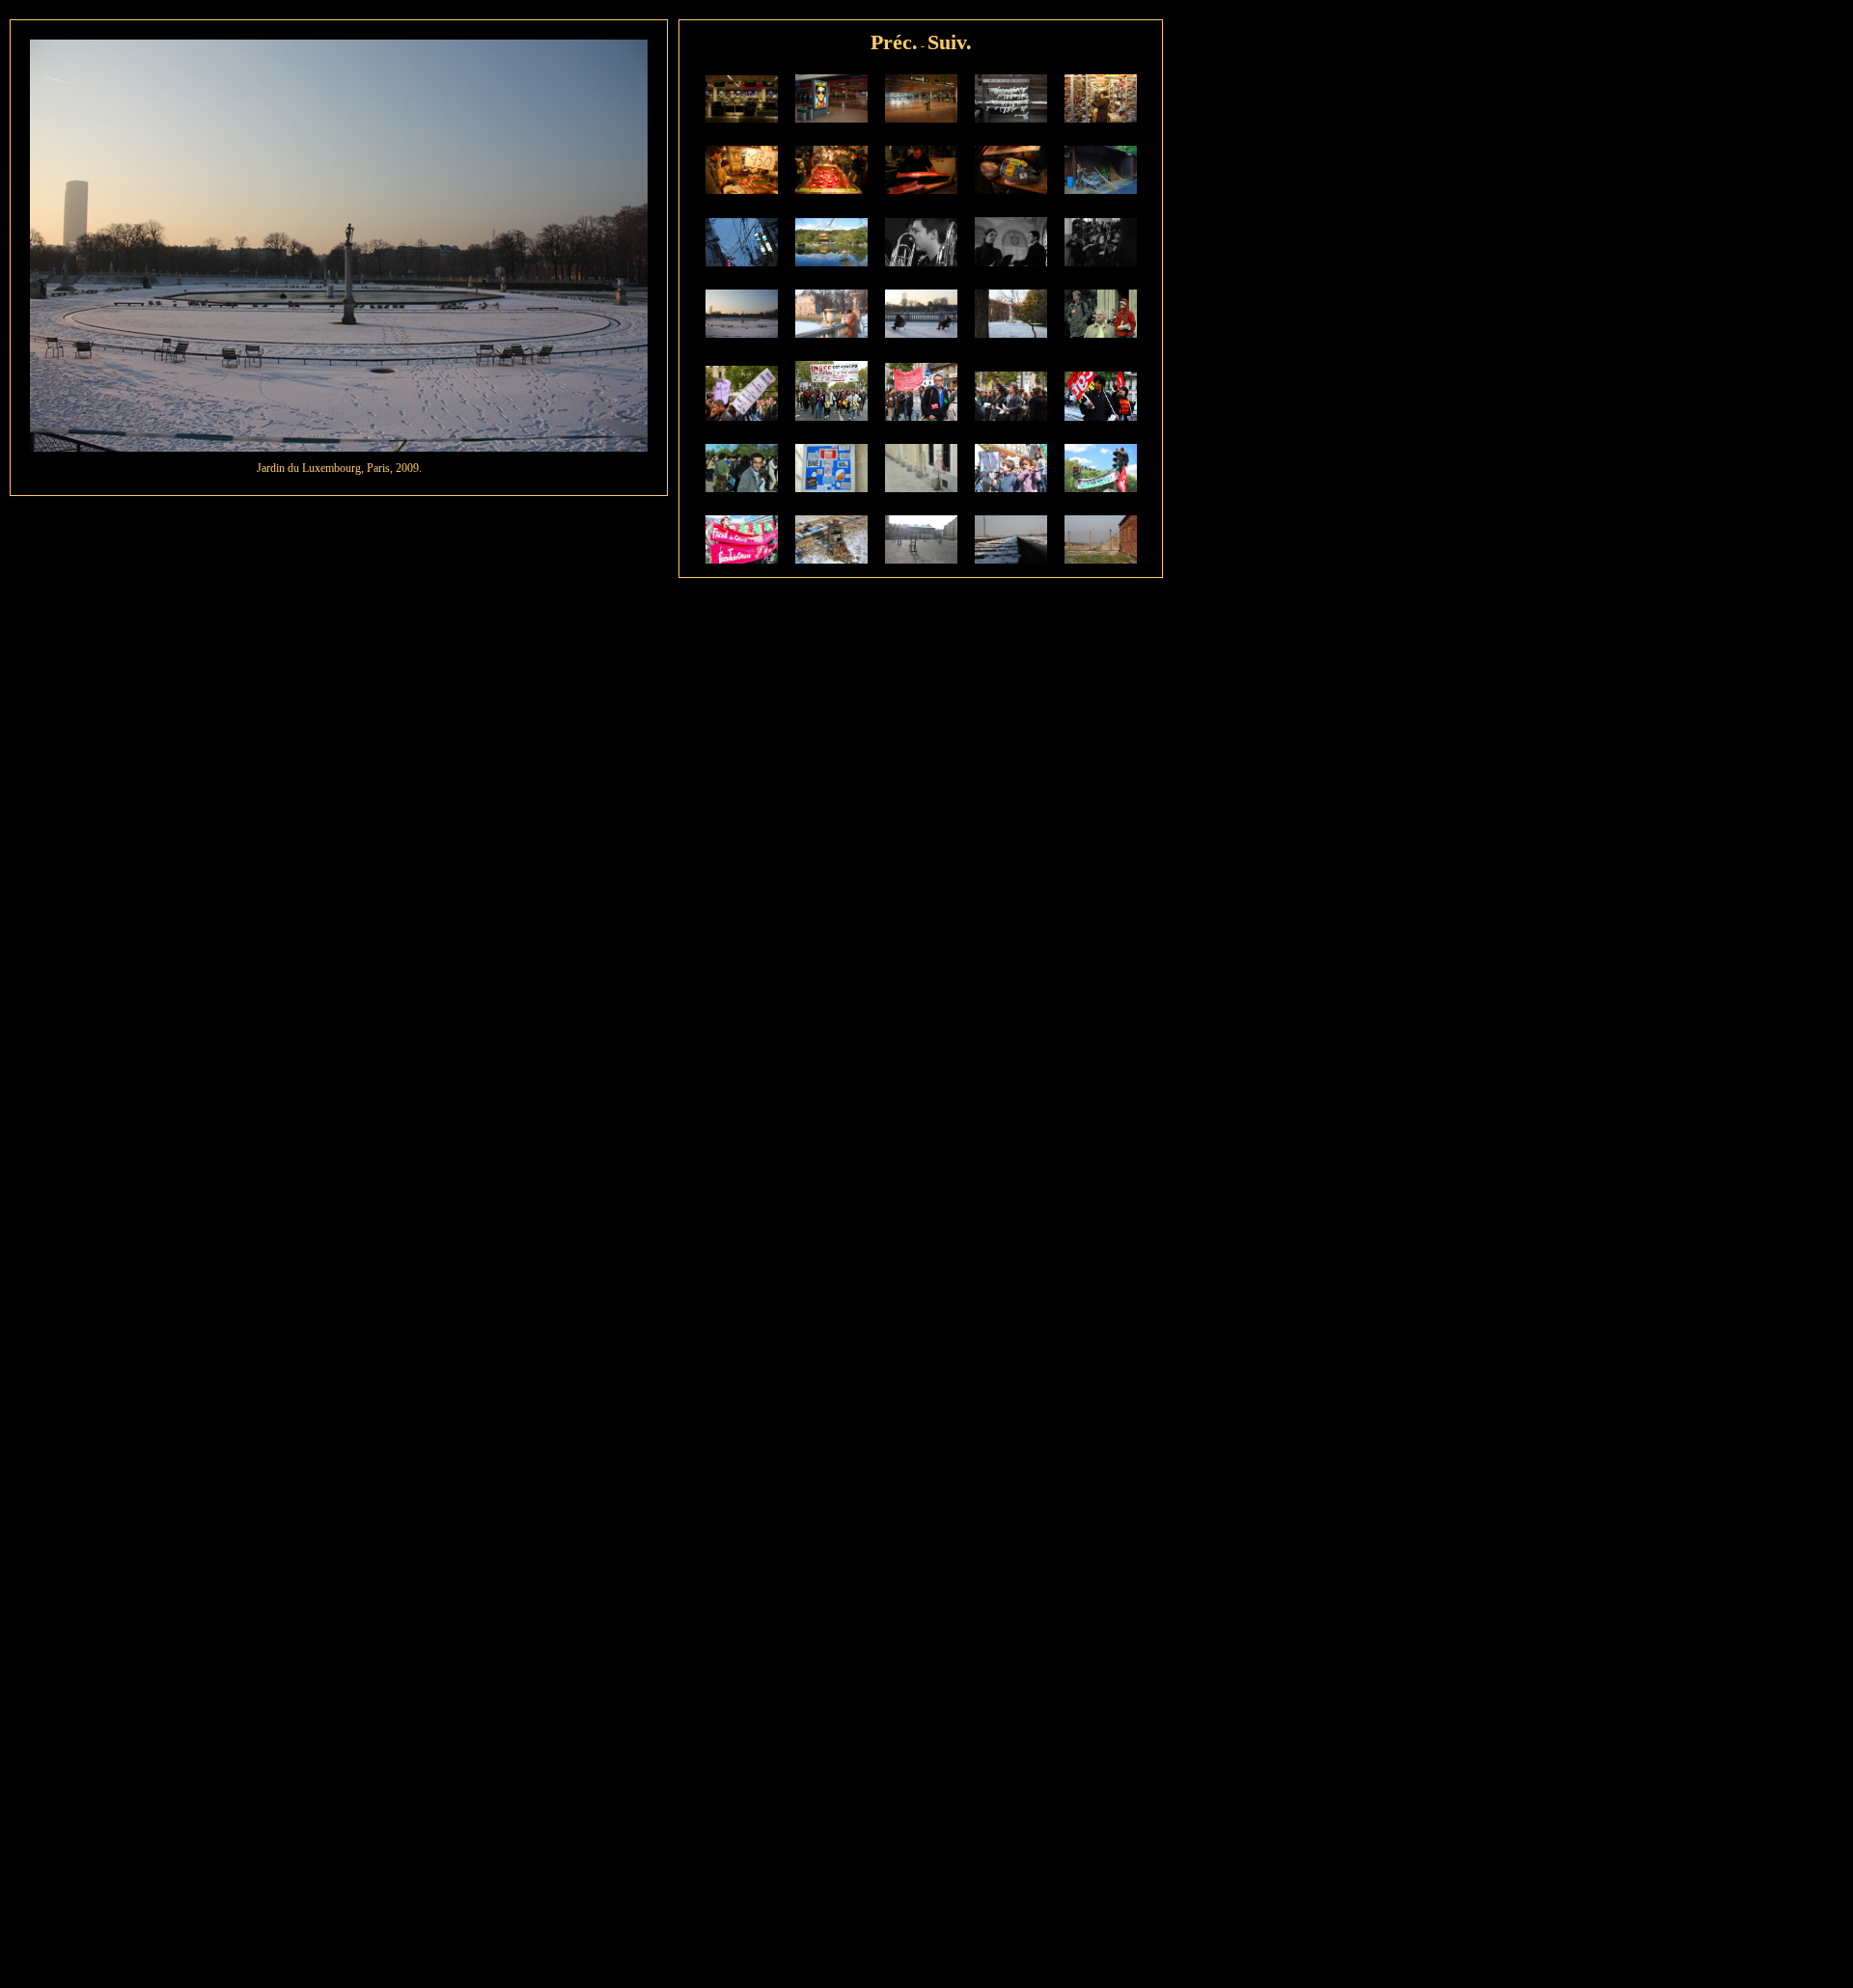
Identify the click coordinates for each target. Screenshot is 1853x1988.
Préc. (894, 42)
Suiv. (950, 42)
